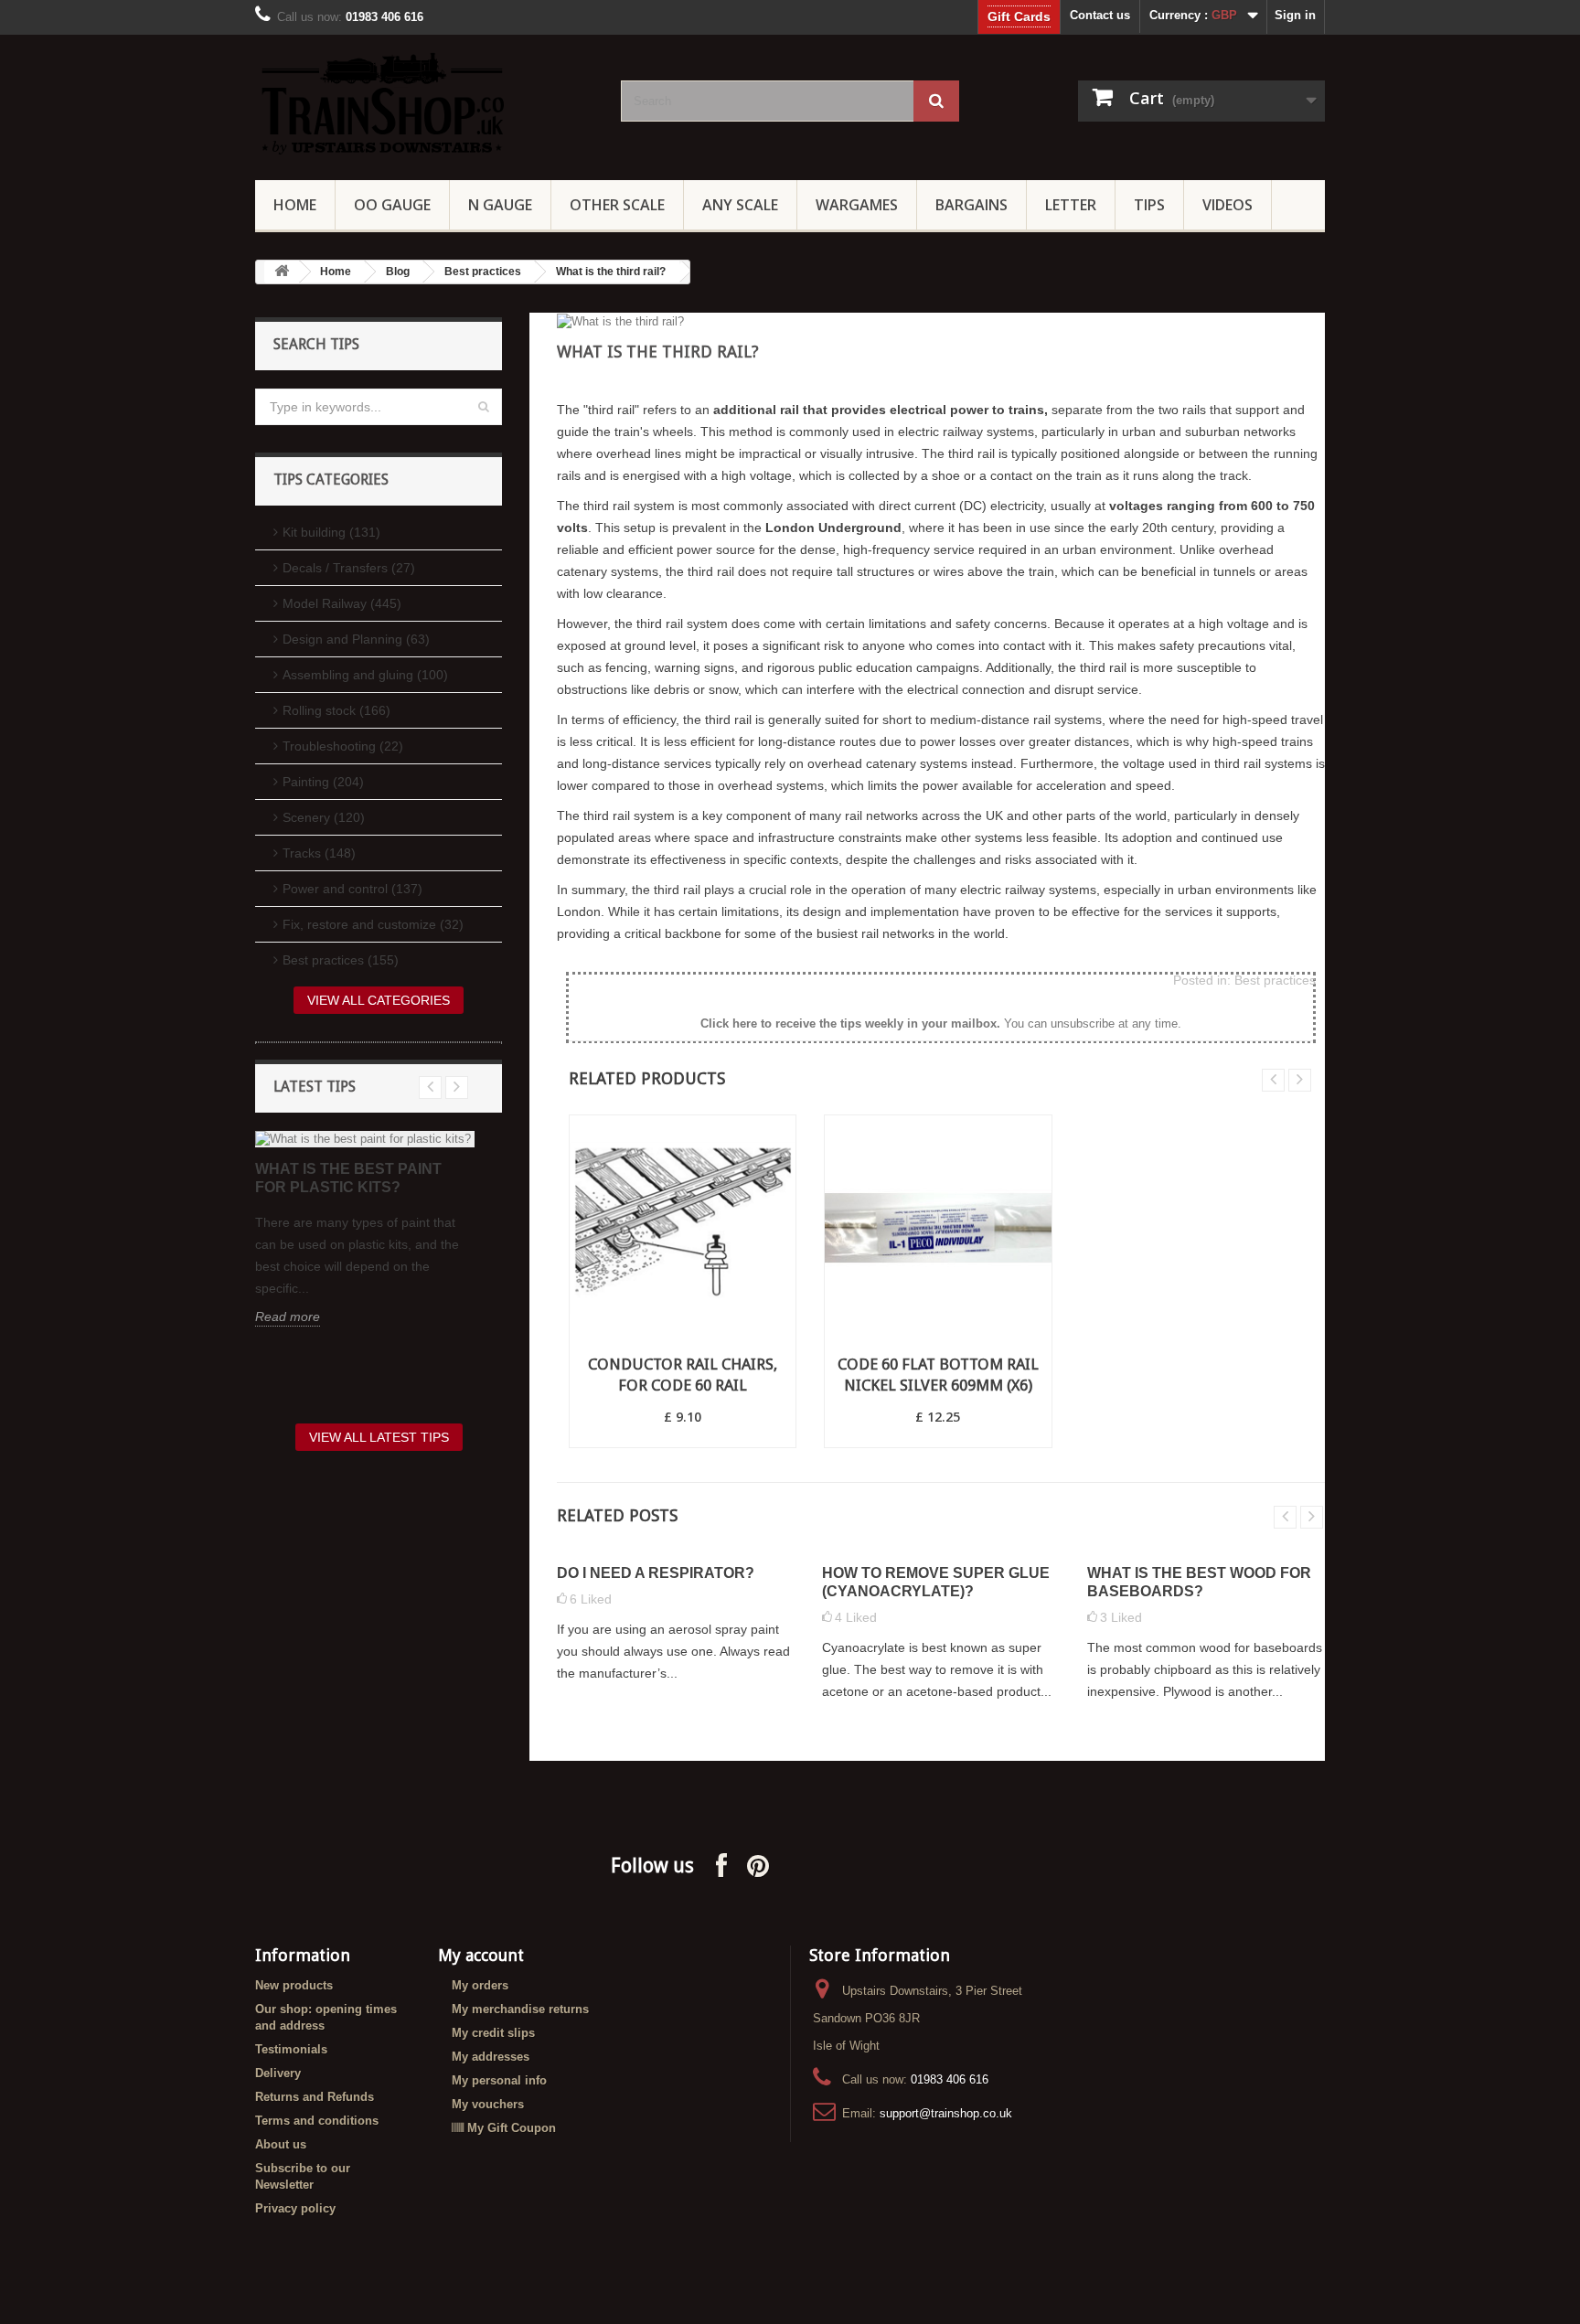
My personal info (499, 2080)
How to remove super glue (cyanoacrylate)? (936, 1582)
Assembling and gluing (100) (365, 675)
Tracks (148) (319, 853)
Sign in (1295, 15)
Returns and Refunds (315, 2097)
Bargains (971, 205)
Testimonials (291, 2049)
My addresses (491, 2057)
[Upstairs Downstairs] (424, 103)
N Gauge (500, 205)
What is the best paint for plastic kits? (348, 1178)
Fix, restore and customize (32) (373, 924)
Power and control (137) (352, 889)
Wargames (857, 205)
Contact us (1100, 15)
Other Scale (617, 205)
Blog (398, 272)
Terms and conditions (317, 2121)
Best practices (483, 272)
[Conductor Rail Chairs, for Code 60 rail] (683, 1228)
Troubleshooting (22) (343, 746)
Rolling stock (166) (336, 710)
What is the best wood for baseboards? (1199, 1582)
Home (295, 205)
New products (294, 1985)
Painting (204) (323, 782)
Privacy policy (295, 2208)
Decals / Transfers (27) (349, 568)
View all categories (379, 1000)
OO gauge (392, 205)
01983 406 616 (950, 2079)
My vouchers (488, 2104)
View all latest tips (379, 1437)
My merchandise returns (520, 2009)
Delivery (278, 2073)
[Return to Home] (282, 272)
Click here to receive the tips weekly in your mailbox (849, 1023)
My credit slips (493, 2033)
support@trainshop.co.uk (946, 2113)
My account (481, 1955)
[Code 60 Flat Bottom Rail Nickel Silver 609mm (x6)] (938, 1228)
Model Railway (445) (342, 603)
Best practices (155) (341, 960)
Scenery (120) (324, 817)
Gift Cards (1019, 16)
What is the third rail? (611, 272)
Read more (288, 1317)
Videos (1228, 205)
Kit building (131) (331, 532)
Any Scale (740, 205)
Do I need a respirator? (656, 1573)
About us (281, 2144)
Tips (1149, 205)
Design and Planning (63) (356, 639)
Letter (1071, 205)
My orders (480, 1985)
